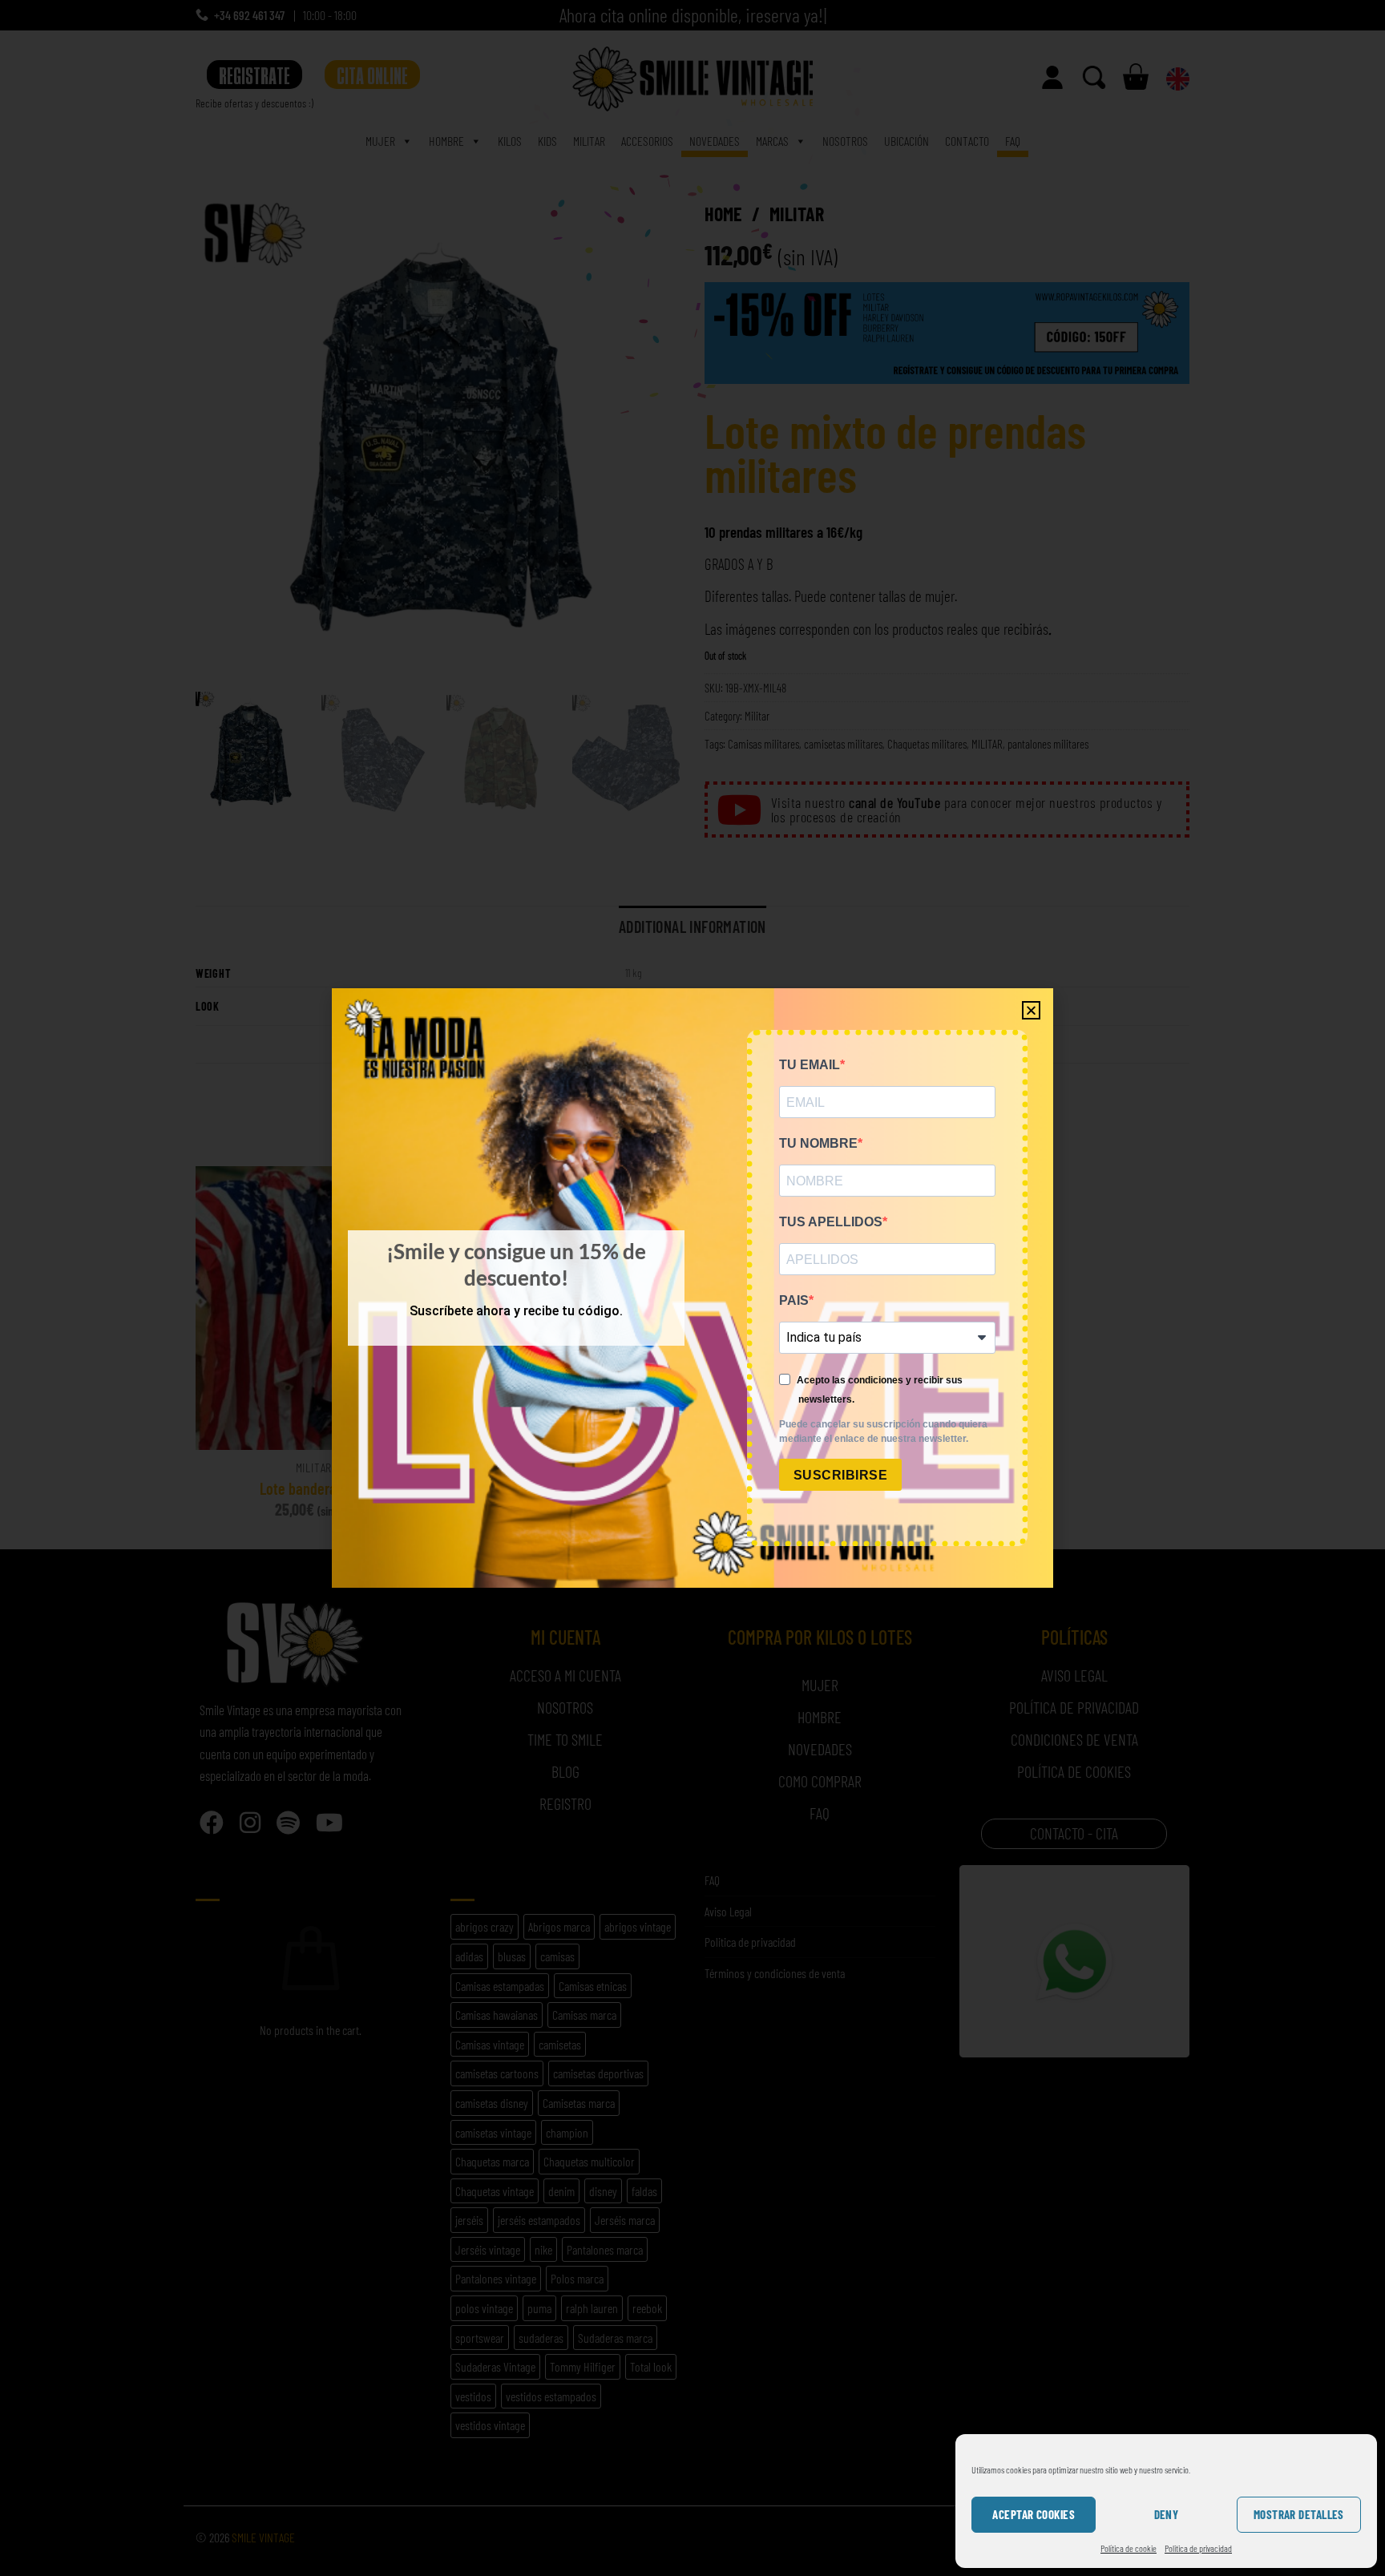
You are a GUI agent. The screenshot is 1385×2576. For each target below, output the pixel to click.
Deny (1167, 2514)
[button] (1031, 1010)
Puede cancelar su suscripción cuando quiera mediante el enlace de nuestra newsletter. (883, 1431)
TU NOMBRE (818, 1143)
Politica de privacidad (1198, 2548)
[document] (692, 1288)
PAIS (794, 1300)
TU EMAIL (810, 1065)
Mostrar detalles (1299, 2514)
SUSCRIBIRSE (840, 1475)
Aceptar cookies (1034, 2514)
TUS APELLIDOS (831, 1222)
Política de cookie (1129, 2548)
